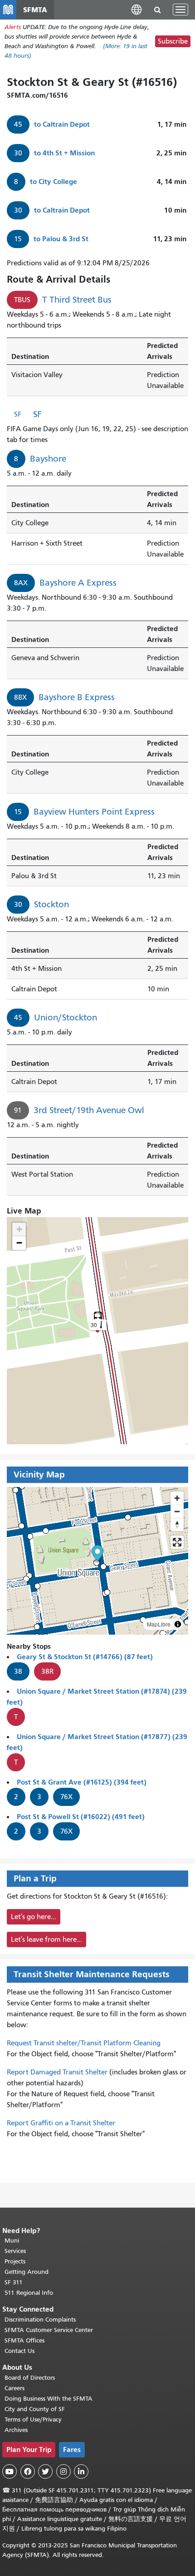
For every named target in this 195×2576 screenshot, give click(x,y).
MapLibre (159, 1624)
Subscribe (173, 41)
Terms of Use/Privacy (33, 2419)
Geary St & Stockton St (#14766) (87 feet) (85, 1657)
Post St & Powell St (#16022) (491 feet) (81, 1817)
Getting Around (27, 2272)
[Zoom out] (177, 1511)
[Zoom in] (177, 1498)
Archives (16, 2430)
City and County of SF (35, 2409)
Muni (12, 2240)
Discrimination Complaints (40, 2320)
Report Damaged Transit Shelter (57, 2072)
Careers (15, 2388)
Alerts (13, 27)
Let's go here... (34, 1917)
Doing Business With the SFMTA (49, 2399)
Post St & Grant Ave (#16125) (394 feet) (82, 1782)
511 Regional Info (29, 2293)
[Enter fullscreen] (177, 1542)
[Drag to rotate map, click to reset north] (177, 1524)
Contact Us (19, 2351)
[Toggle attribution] (178, 1624)
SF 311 (14, 2282)
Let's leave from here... (46, 1939)
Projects (15, 2261)
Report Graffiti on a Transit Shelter (61, 2123)
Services (15, 2251)
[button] (136, 9)
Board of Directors (30, 2378)
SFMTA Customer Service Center (49, 2330)
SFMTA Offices (24, 2340)
